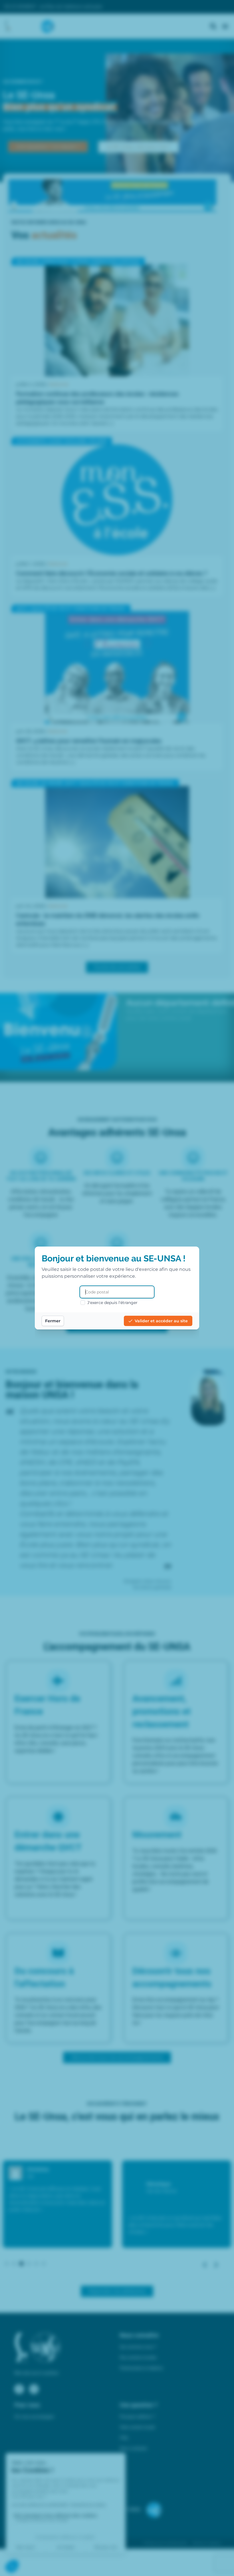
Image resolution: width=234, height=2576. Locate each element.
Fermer (53, 1321)
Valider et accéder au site (161, 1321)
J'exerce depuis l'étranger (112, 1303)
